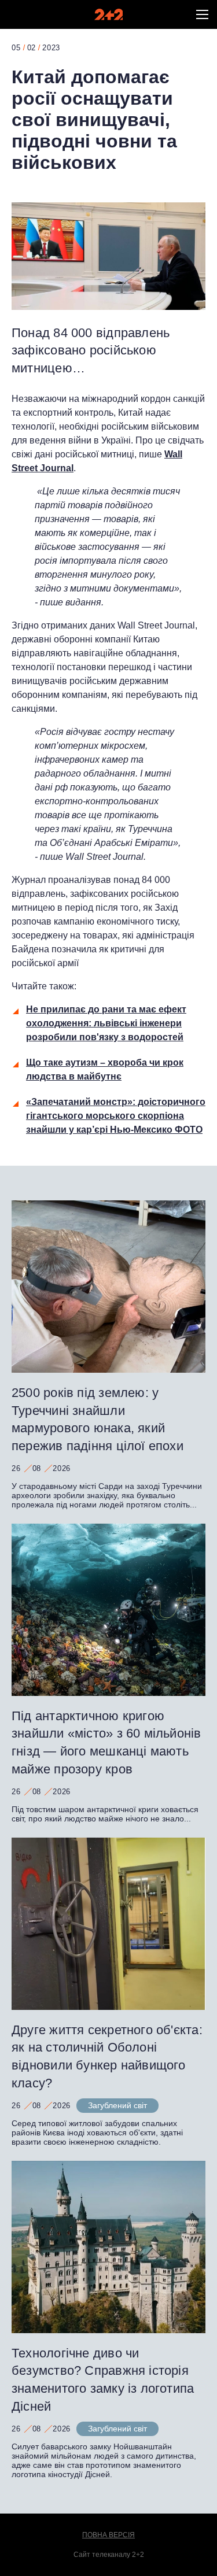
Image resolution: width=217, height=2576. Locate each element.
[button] (202, 14)
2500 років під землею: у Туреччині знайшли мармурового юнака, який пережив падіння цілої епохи (98, 1419)
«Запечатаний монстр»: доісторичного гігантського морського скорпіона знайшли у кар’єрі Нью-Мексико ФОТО (116, 1116)
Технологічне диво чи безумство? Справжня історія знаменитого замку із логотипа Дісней (103, 2380)
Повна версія (108, 2535)
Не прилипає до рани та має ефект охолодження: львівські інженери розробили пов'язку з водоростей (106, 1023)
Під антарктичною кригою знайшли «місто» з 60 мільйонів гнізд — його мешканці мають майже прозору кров (106, 1742)
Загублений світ (117, 2105)
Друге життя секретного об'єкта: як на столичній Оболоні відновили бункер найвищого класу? (107, 2056)
